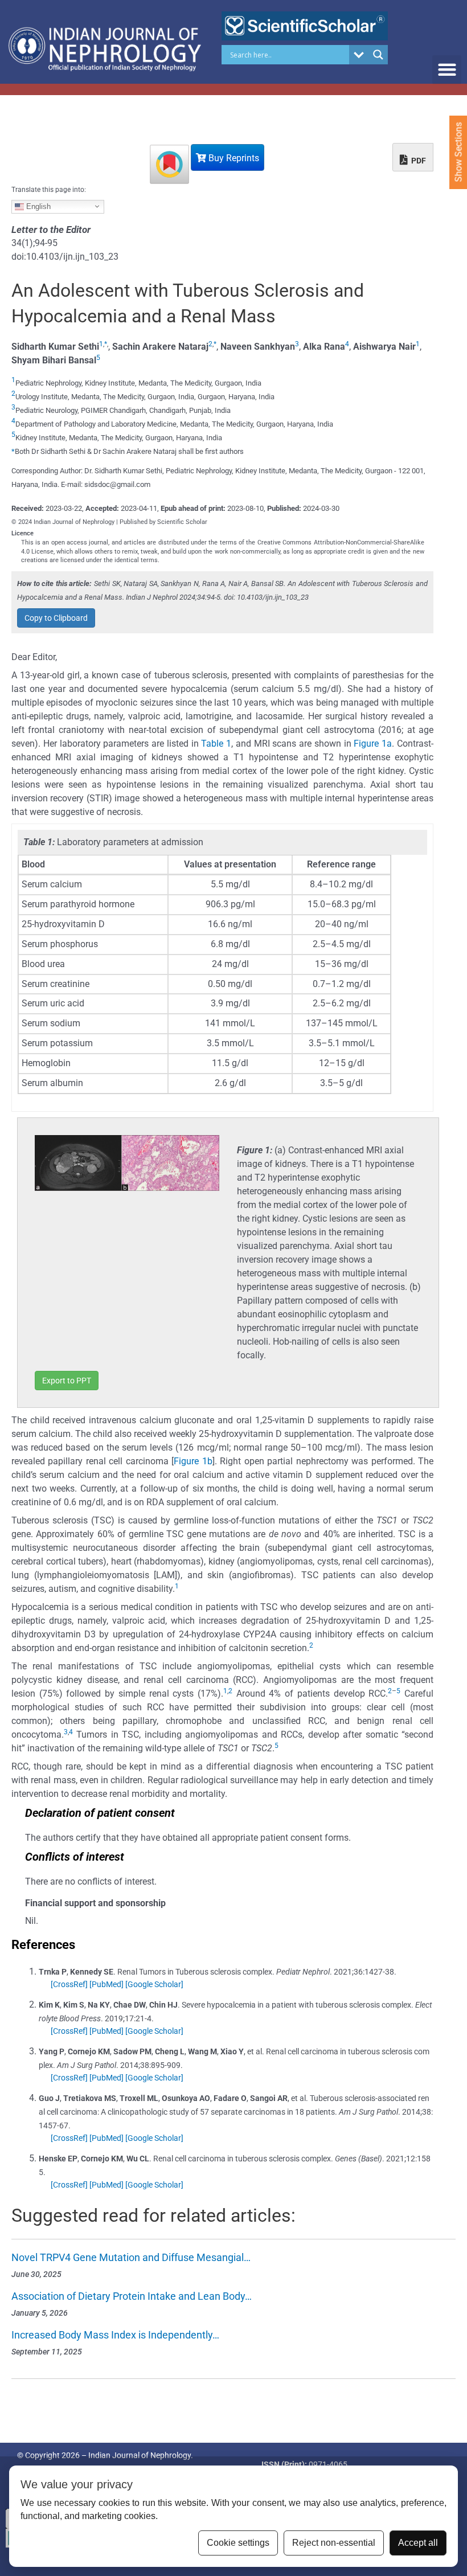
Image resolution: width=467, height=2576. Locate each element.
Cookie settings (238, 2543)
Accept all (418, 2543)
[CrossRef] (69, 1984)
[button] (447, 70)
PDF (418, 161)
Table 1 (216, 744)
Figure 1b (193, 1461)
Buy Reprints (233, 158)
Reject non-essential (334, 2543)
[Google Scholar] (154, 1984)
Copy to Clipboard (56, 618)
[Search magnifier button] (378, 55)
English (37, 206)
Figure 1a (373, 744)
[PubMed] (106, 1984)
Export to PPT (67, 1381)
